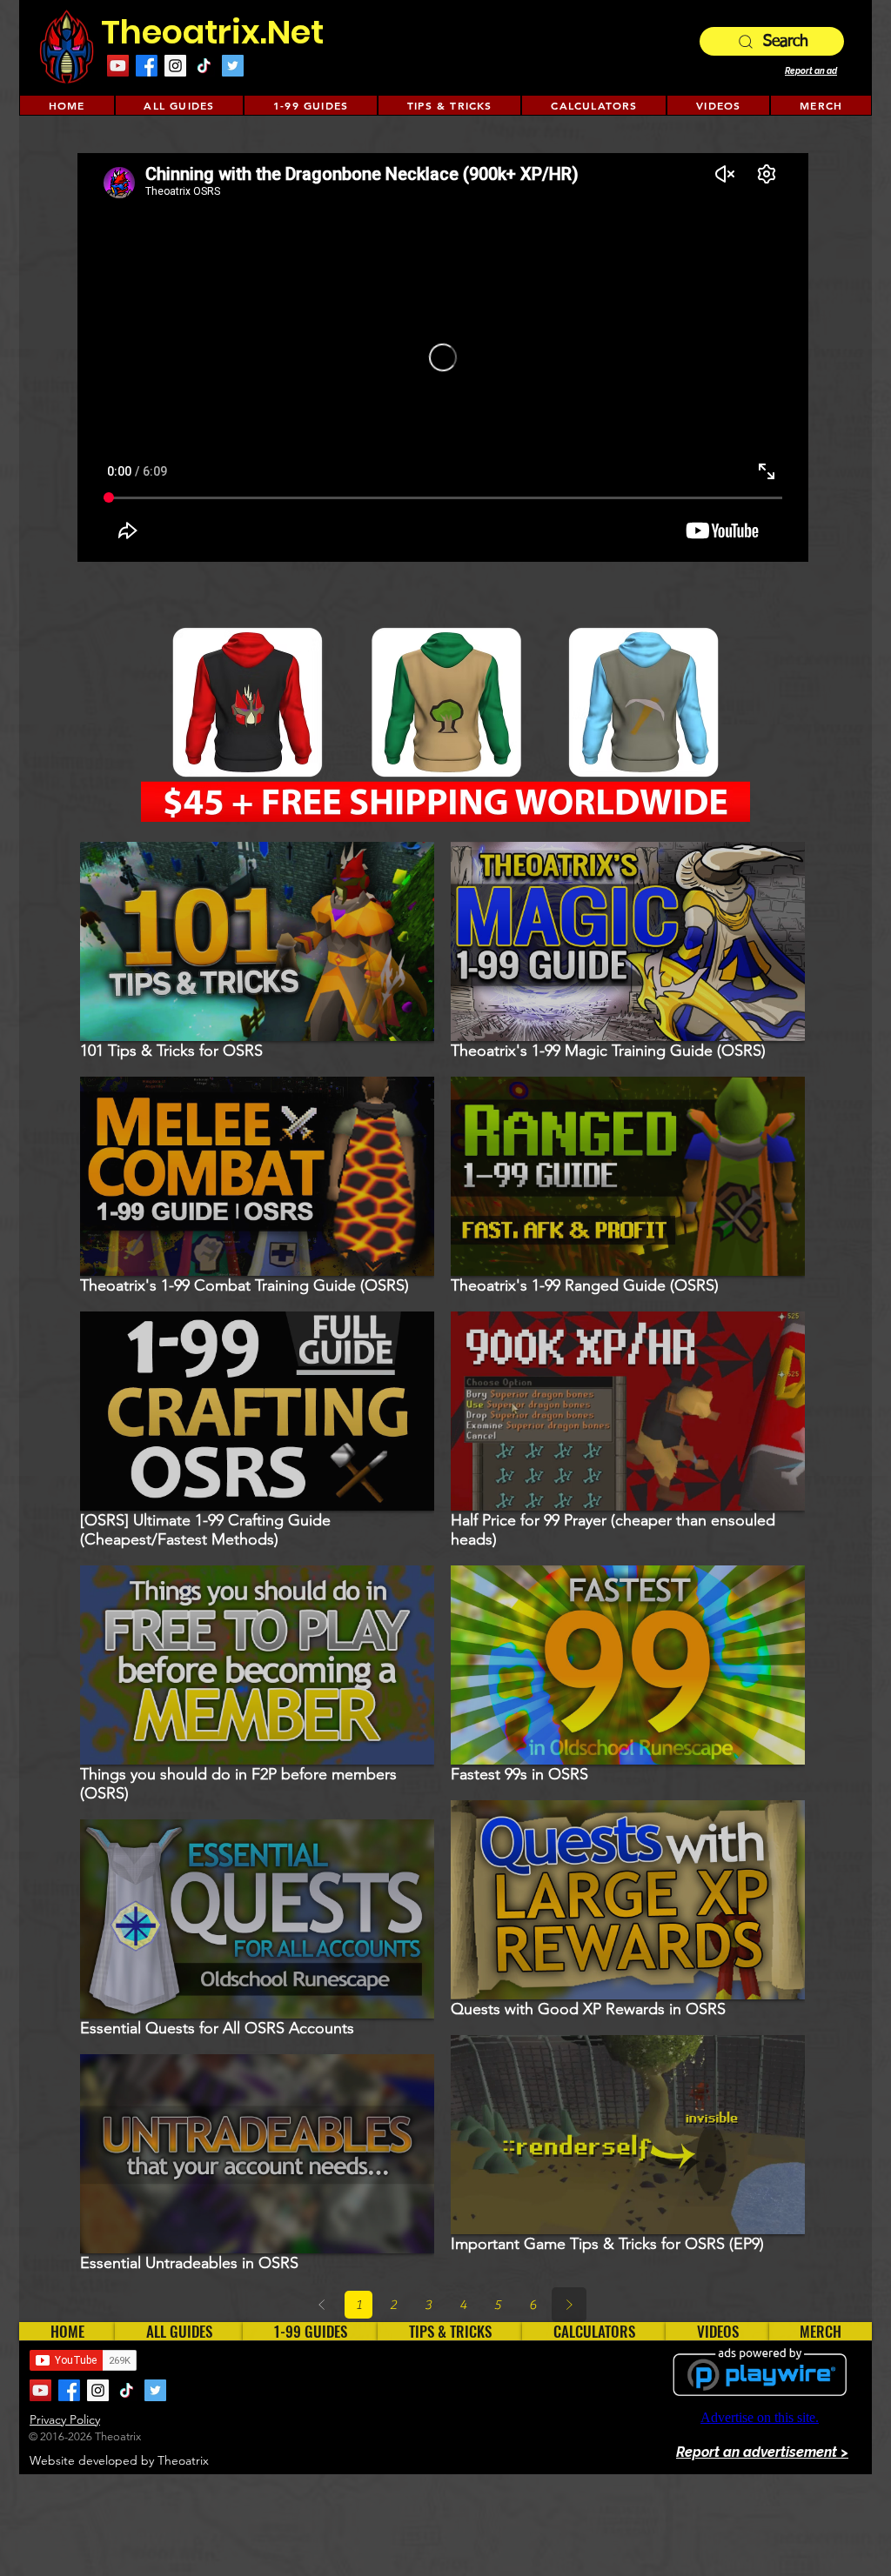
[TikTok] (204, 66)
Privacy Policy (65, 2419)
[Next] (569, 2305)
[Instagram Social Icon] (175, 66)
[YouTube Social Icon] (118, 66)
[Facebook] (147, 66)
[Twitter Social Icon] (233, 66)
